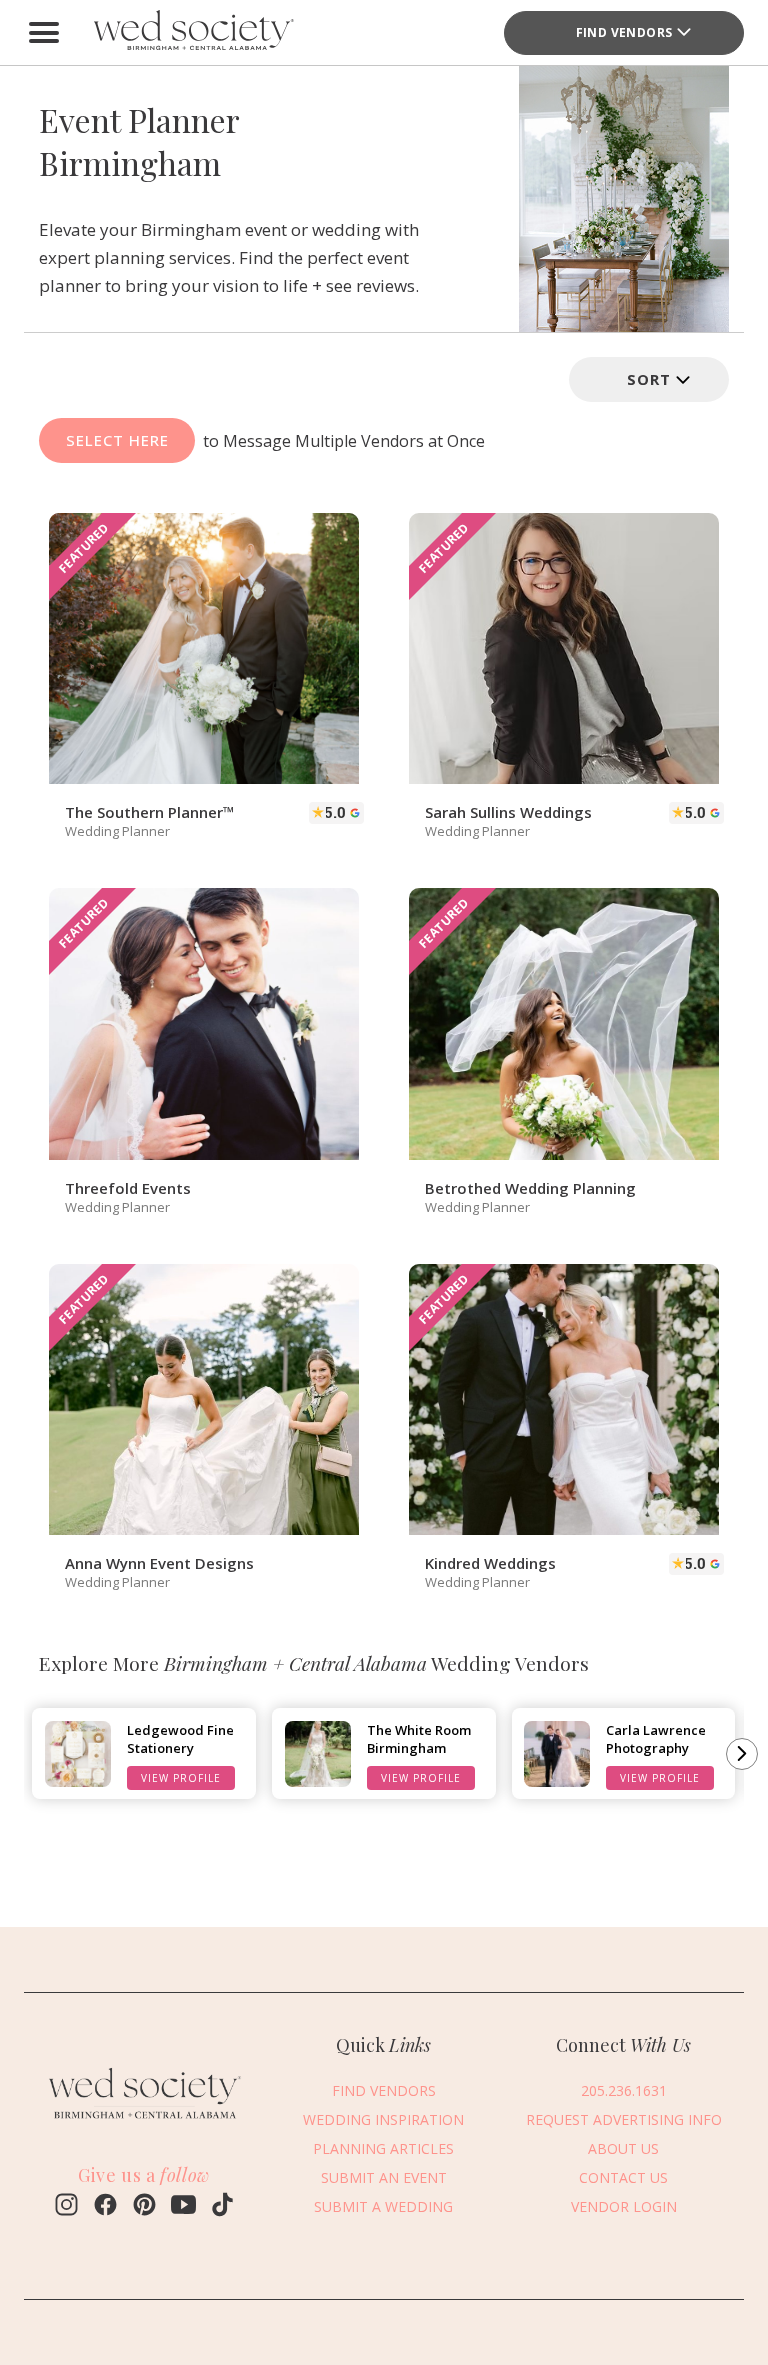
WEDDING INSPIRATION (383, 2119)
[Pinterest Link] (144, 2207)
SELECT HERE (117, 440)
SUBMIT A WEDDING (383, 2206)
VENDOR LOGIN (624, 2206)
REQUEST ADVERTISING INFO (624, 2119)
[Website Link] (144, 2122)
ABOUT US (623, 2148)
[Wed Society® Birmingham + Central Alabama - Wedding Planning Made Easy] (194, 32)
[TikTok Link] (222, 2207)
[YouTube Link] (183, 2207)
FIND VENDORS (384, 2090)
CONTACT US (623, 2177)
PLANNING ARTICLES (383, 2148)
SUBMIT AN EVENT (384, 2177)
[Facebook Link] (105, 2207)
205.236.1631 (624, 2090)
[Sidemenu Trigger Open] (44, 33)
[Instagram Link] (66, 2207)
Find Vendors (624, 32)
